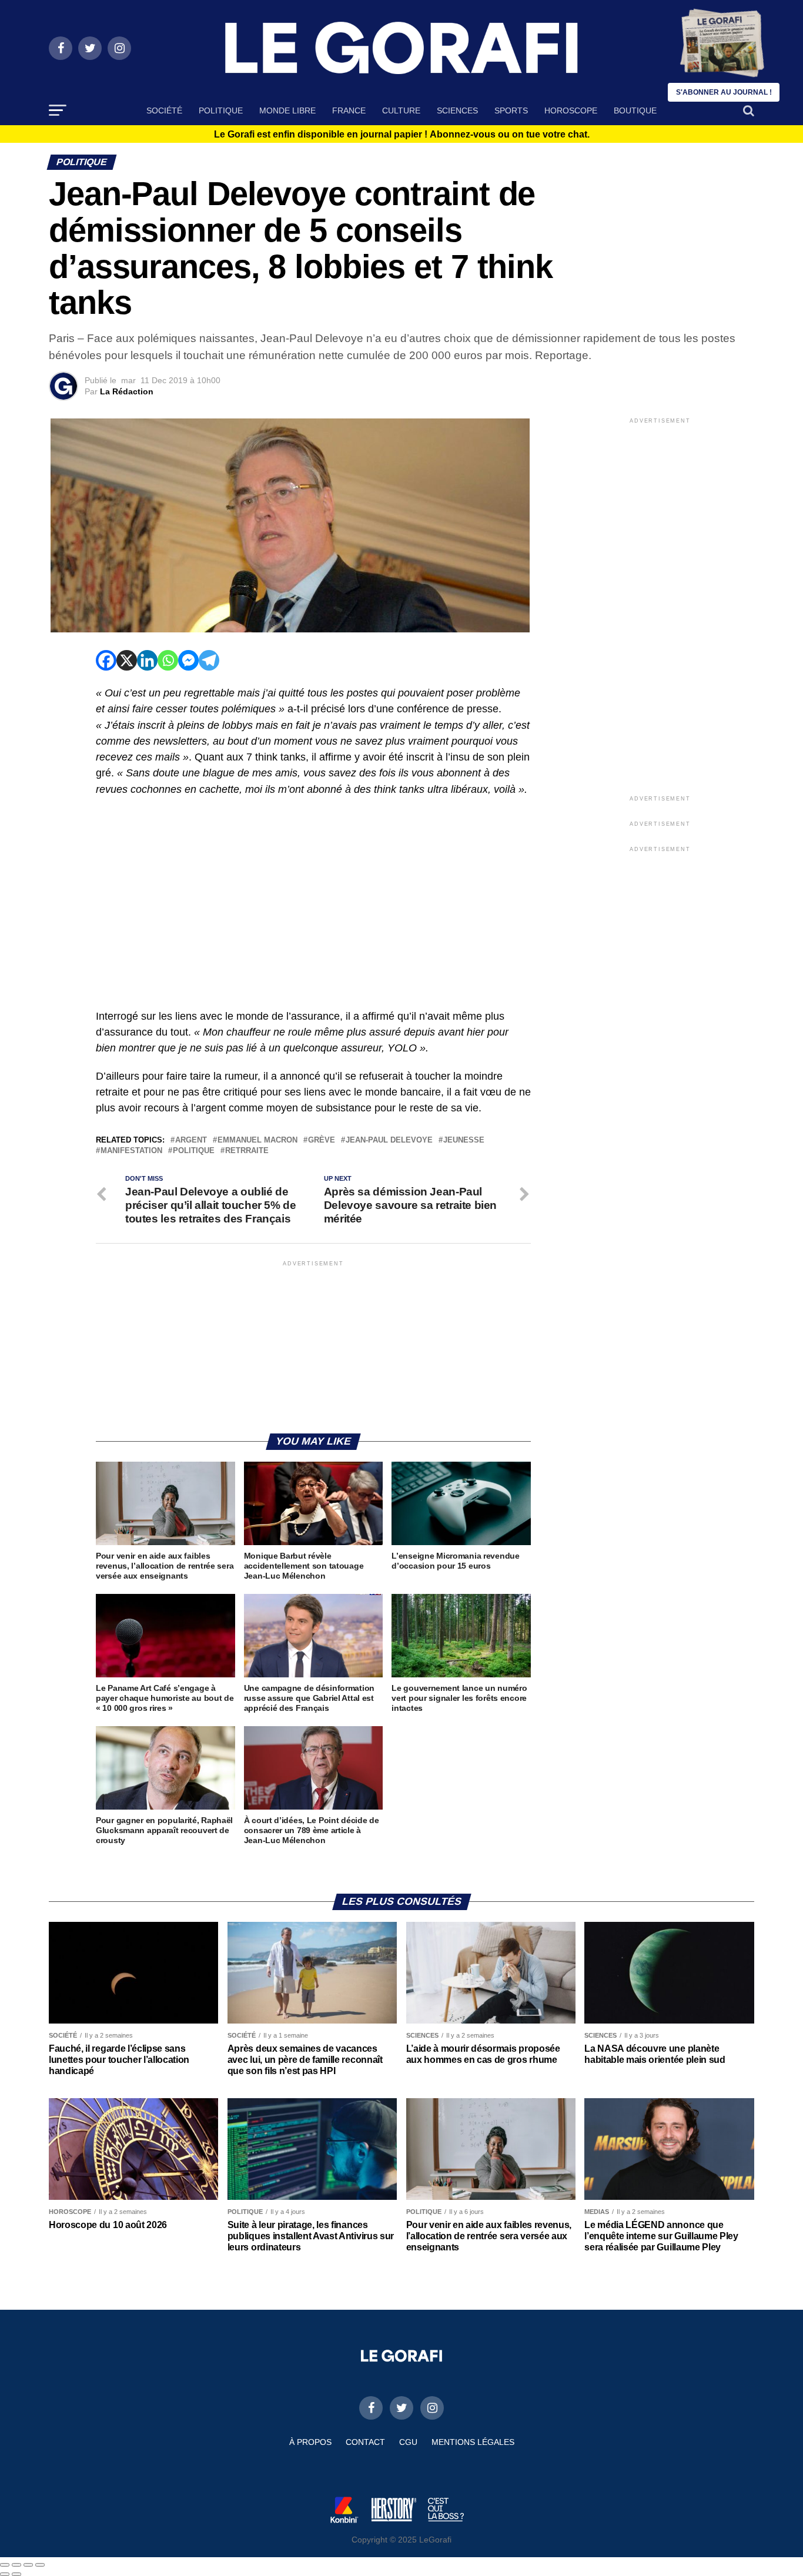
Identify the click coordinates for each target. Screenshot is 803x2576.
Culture (401, 110)
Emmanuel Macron (257, 1140)
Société (164, 110)
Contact (365, 2442)
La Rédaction (127, 391)
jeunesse (464, 1140)
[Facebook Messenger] (188, 660)
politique (194, 1151)
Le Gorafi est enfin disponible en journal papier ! (402, 135)
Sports (511, 110)
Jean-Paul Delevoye (389, 1140)
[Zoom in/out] (40, 2565)
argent (191, 1140)
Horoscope (571, 110)
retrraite (247, 1151)
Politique (221, 110)
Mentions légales (473, 2442)
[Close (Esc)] (5, 2565)
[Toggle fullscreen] (28, 2565)
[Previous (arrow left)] (5, 2574)
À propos (310, 2442)
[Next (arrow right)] (16, 2574)
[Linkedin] (147, 660)
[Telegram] (209, 660)
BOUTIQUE (635, 110)
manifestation (131, 1151)
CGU (408, 2442)
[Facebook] (106, 660)
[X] (127, 660)
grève (322, 1140)
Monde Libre (287, 110)
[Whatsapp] (168, 660)
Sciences (457, 110)
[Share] (16, 2565)
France (349, 110)
